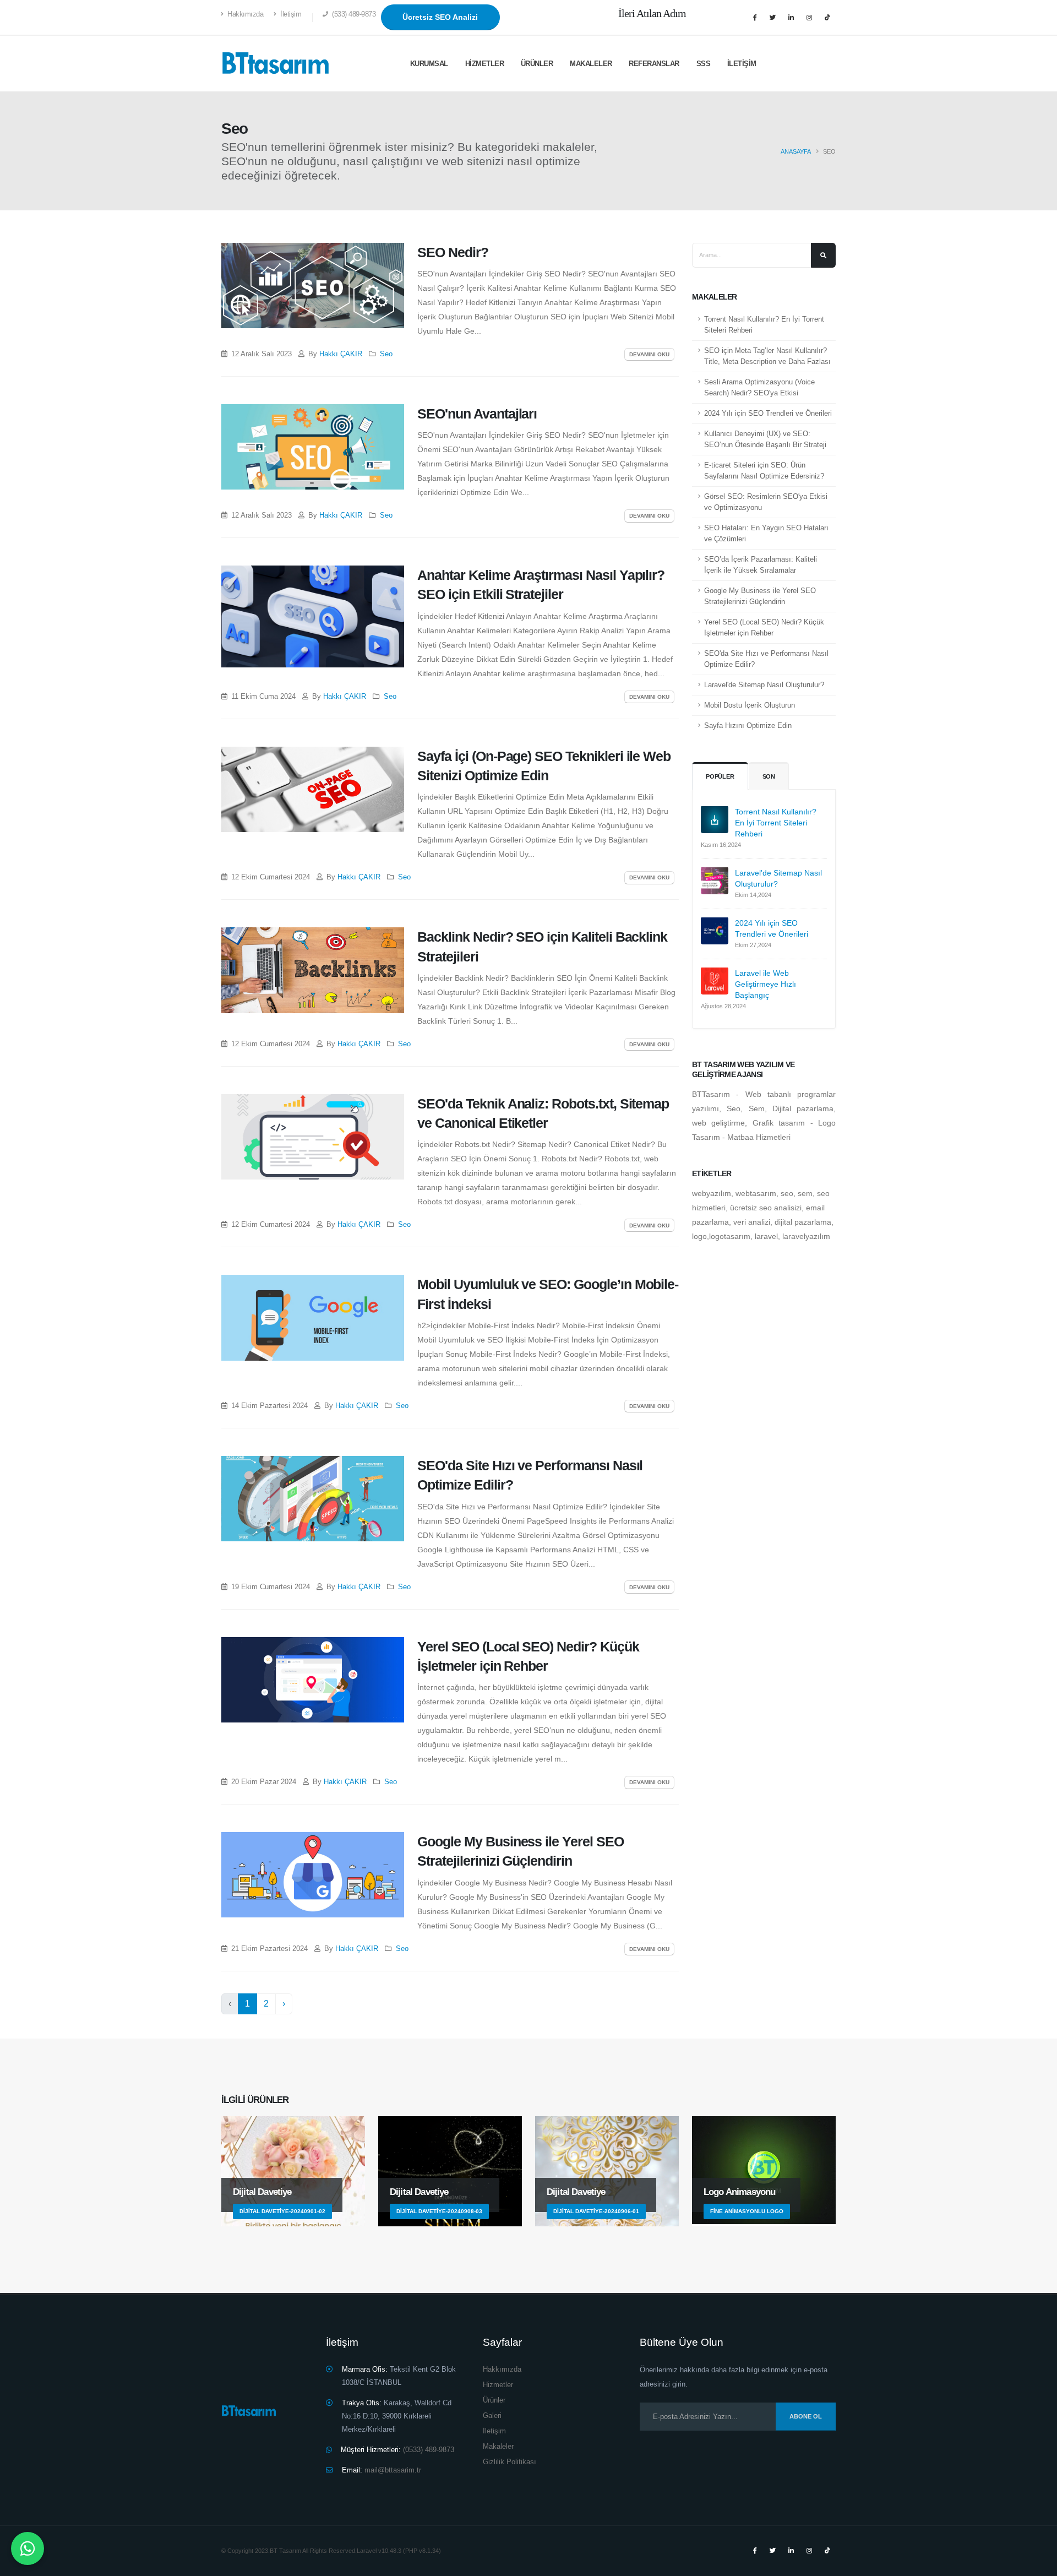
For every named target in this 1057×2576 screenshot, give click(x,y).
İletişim (290, 14)
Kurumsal (429, 64)
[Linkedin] (791, 18)
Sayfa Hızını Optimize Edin (748, 726)
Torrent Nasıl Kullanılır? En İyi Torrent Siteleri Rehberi (764, 325)
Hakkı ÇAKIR (341, 354)
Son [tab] (769, 776)
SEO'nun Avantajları (477, 414)
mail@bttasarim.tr (393, 2470)
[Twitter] (773, 18)
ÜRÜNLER (537, 64)
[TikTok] (827, 18)
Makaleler (591, 64)
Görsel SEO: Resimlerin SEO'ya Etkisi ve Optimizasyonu (766, 502)
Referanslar (654, 64)
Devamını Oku (649, 354)
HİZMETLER (485, 64)
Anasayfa (796, 151)
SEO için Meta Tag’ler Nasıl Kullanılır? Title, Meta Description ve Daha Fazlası (767, 356)
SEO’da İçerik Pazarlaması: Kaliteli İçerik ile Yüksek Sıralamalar (761, 565)
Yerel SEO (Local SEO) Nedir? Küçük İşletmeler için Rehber (764, 628)
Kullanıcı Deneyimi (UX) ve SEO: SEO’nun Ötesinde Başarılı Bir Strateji (765, 439)
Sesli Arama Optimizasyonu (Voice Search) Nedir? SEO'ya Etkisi (759, 388)
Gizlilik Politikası (510, 2462)
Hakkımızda (245, 14)
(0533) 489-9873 (427, 2450)
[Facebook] (755, 18)
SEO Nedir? (453, 252)
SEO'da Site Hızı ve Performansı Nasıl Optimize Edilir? (766, 659)
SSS (704, 64)
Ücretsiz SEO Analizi (440, 17)
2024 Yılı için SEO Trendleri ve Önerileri (768, 414)
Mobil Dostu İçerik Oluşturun (750, 705)
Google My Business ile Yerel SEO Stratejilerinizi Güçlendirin (760, 596)
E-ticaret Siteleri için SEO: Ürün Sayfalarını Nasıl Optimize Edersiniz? (764, 471)
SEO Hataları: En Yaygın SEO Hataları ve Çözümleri (766, 534)
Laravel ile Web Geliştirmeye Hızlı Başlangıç (765, 983)
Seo (386, 354)
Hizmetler (498, 2385)
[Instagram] (809, 18)
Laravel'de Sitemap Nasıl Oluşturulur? (764, 685)
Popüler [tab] (720, 776)
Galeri (492, 2416)
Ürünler (494, 2400)
